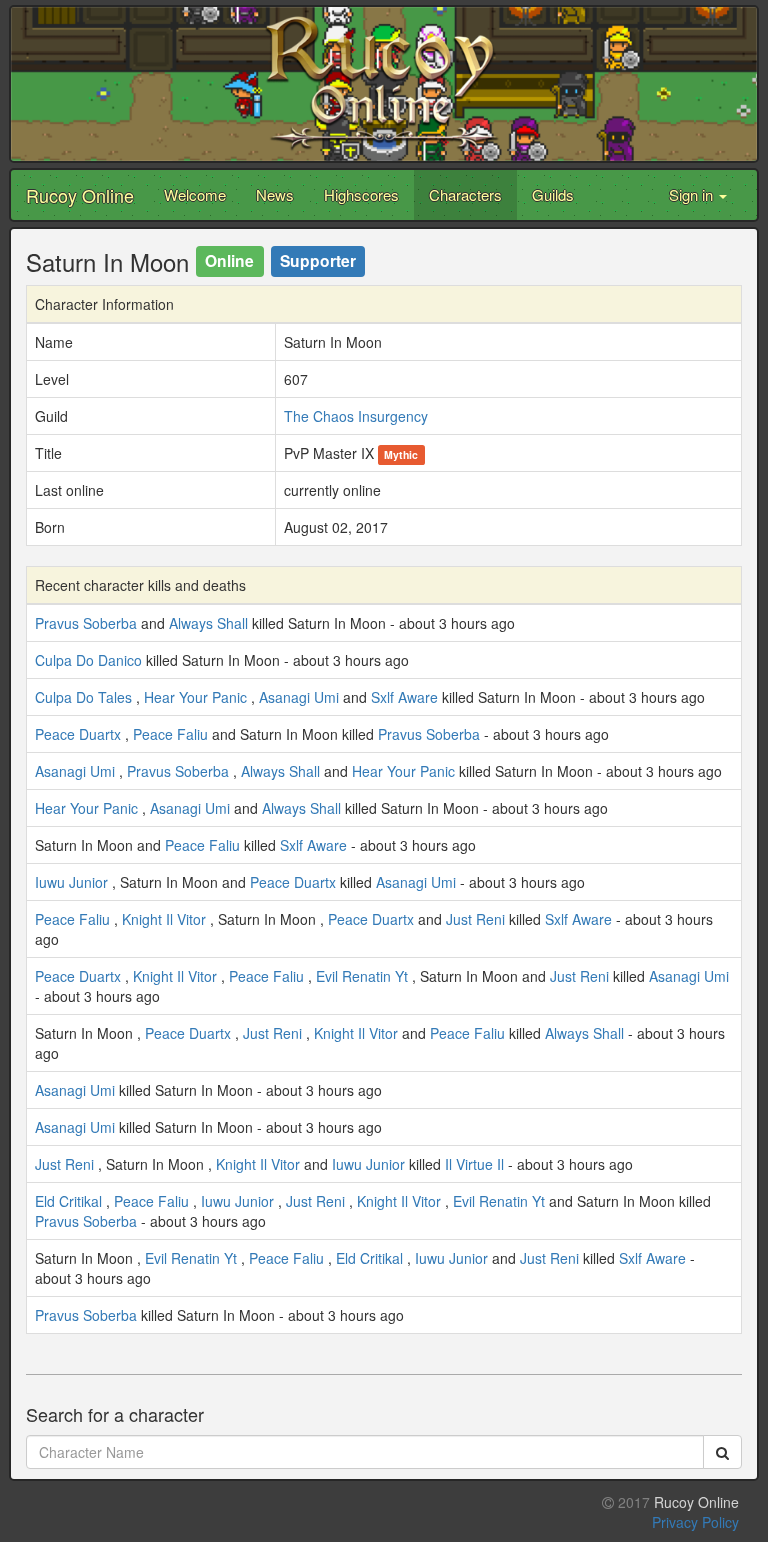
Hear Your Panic (195, 697)
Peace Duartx (78, 734)
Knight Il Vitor (164, 919)
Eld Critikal (68, 1201)
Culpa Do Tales (83, 697)
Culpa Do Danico (88, 660)
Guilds (553, 194)
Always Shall (208, 623)
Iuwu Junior (71, 882)
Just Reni (475, 919)
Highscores (361, 194)
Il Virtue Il (474, 1164)
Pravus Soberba (86, 623)
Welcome (195, 194)
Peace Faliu (170, 734)
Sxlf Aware (404, 697)
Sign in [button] (693, 194)
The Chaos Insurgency (356, 416)
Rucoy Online (80, 195)
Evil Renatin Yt (362, 976)
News (275, 194)
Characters (465, 194)
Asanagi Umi (299, 697)
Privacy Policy (695, 1522)
